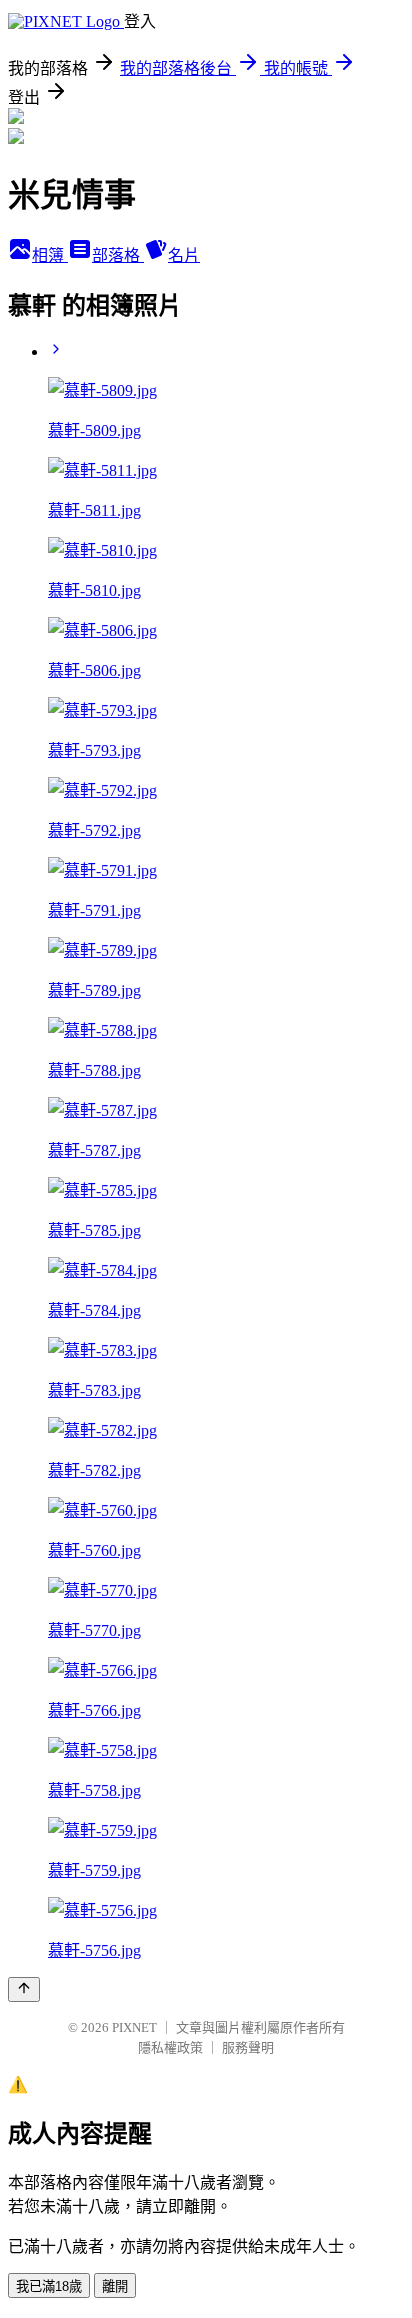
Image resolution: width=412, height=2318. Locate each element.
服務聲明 (248, 2047)
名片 (184, 255)
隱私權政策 (170, 2047)
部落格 (118, 255)
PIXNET (134, 2027)
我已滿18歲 (49, 2286)
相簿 (50, 255)
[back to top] (24, 1989)
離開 (115, 2286)
